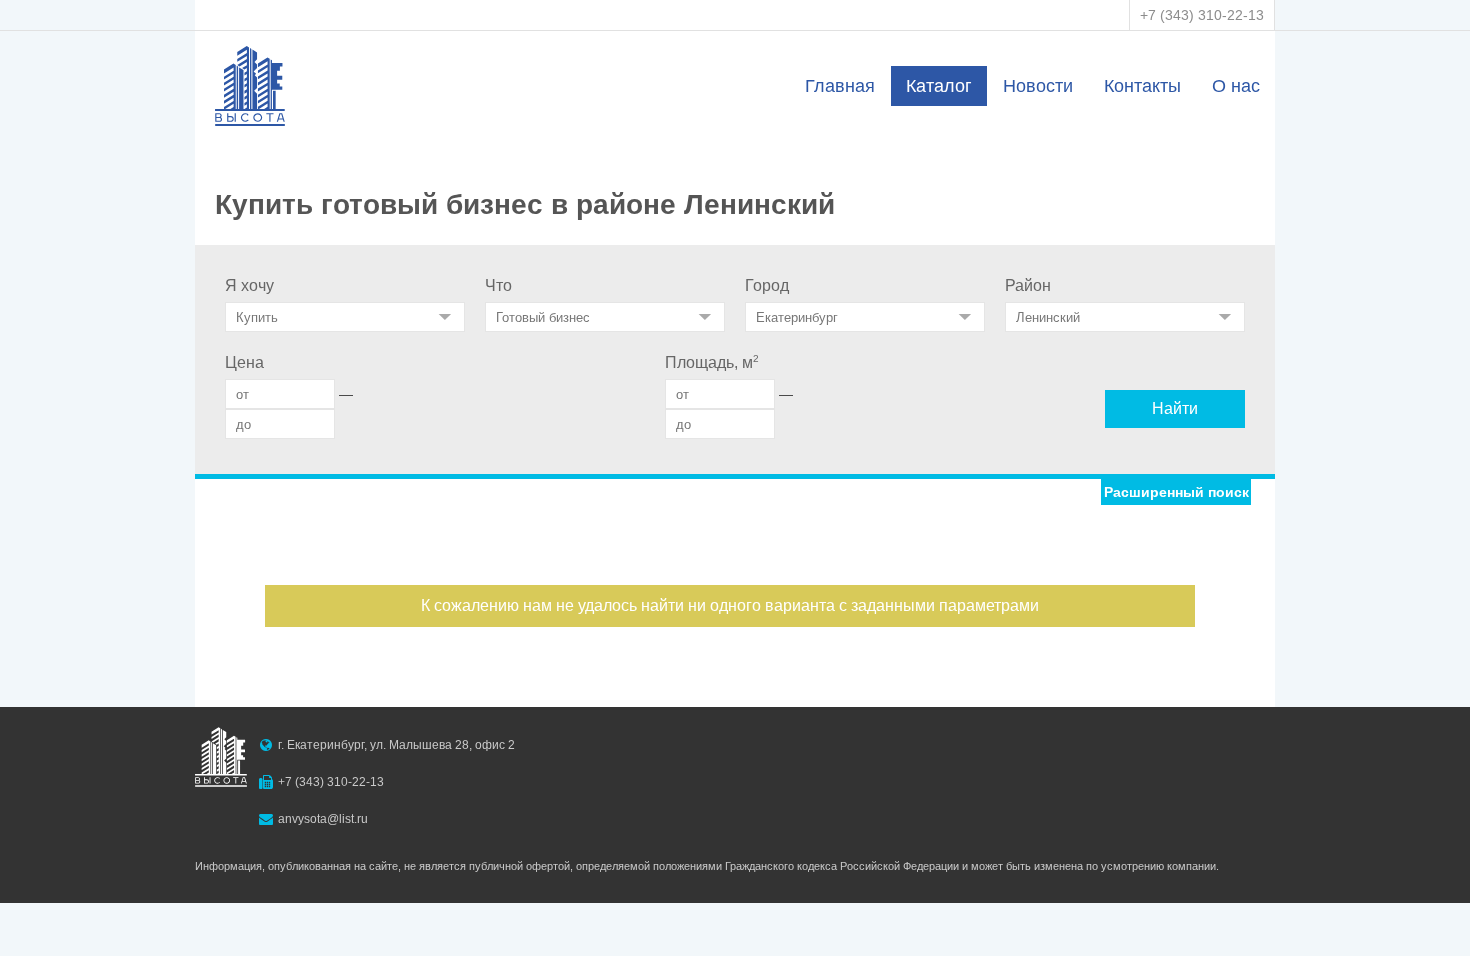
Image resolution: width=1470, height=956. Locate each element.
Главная (840, 86)
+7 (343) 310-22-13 (1202, 15)
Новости (1038, 86)
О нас (1236, 86)
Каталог (939, 86)
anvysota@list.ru (323, 819)
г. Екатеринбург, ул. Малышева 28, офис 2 (396, 745)
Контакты (1142, 86)
